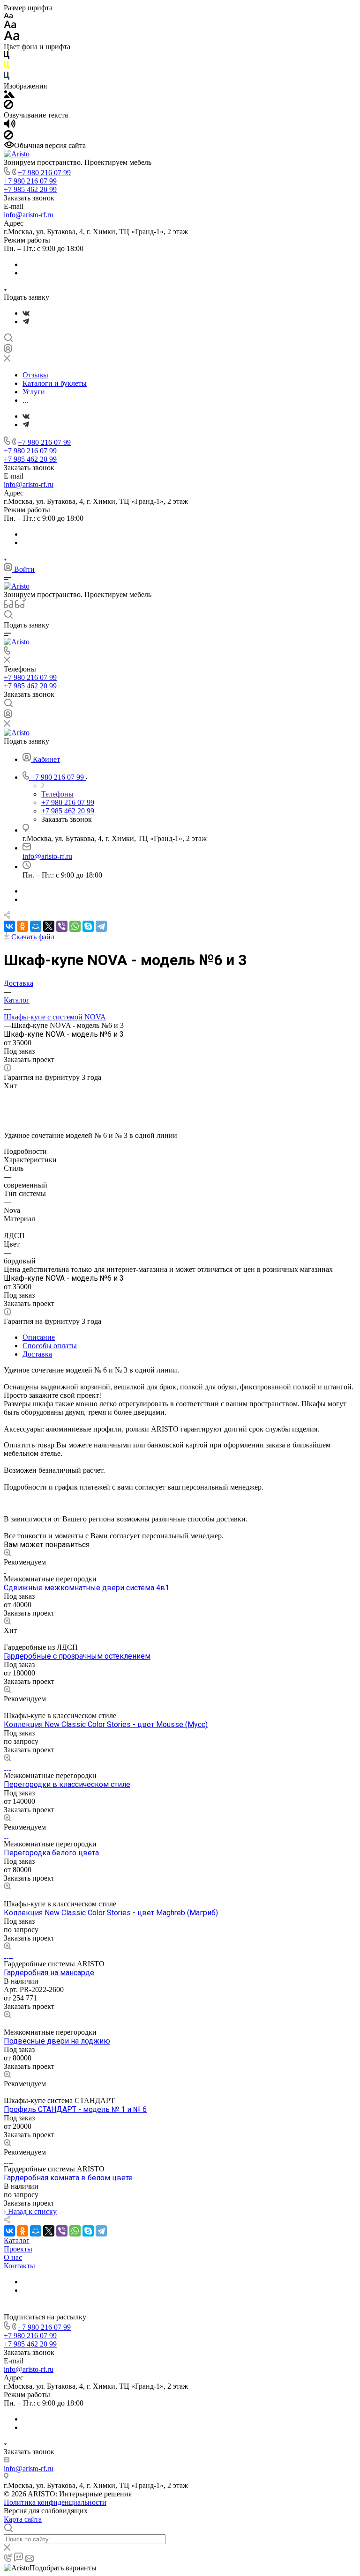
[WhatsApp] (75, 926)
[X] (49, 926)
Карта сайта (23, 2519)
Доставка (37, 1354)
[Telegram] (26, 321)
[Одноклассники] (22, 926)
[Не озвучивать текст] (8, 137)
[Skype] (88, 926)
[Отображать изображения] (9, 95)
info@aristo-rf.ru (29, 215)
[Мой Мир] (36, 926)
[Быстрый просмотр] (7, 1554)
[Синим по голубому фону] (7, 78)
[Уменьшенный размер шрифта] (8, 16)
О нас (13, 2257)
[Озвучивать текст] (10, 126)
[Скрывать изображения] (8, 107)
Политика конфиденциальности (55, 2502)
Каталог (17, 2240)
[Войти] (8, 351)
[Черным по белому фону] (7, 57)
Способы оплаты (50, 1346)
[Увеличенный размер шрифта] (12, 38)
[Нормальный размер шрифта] (10, 26)
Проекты (18, 2249)
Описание (39, 1337)
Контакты (19, 2266)
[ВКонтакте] (26, 313)
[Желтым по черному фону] (7, 67)
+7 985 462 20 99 (30, 189)
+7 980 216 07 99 (44, 173)
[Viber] (62, 926)
